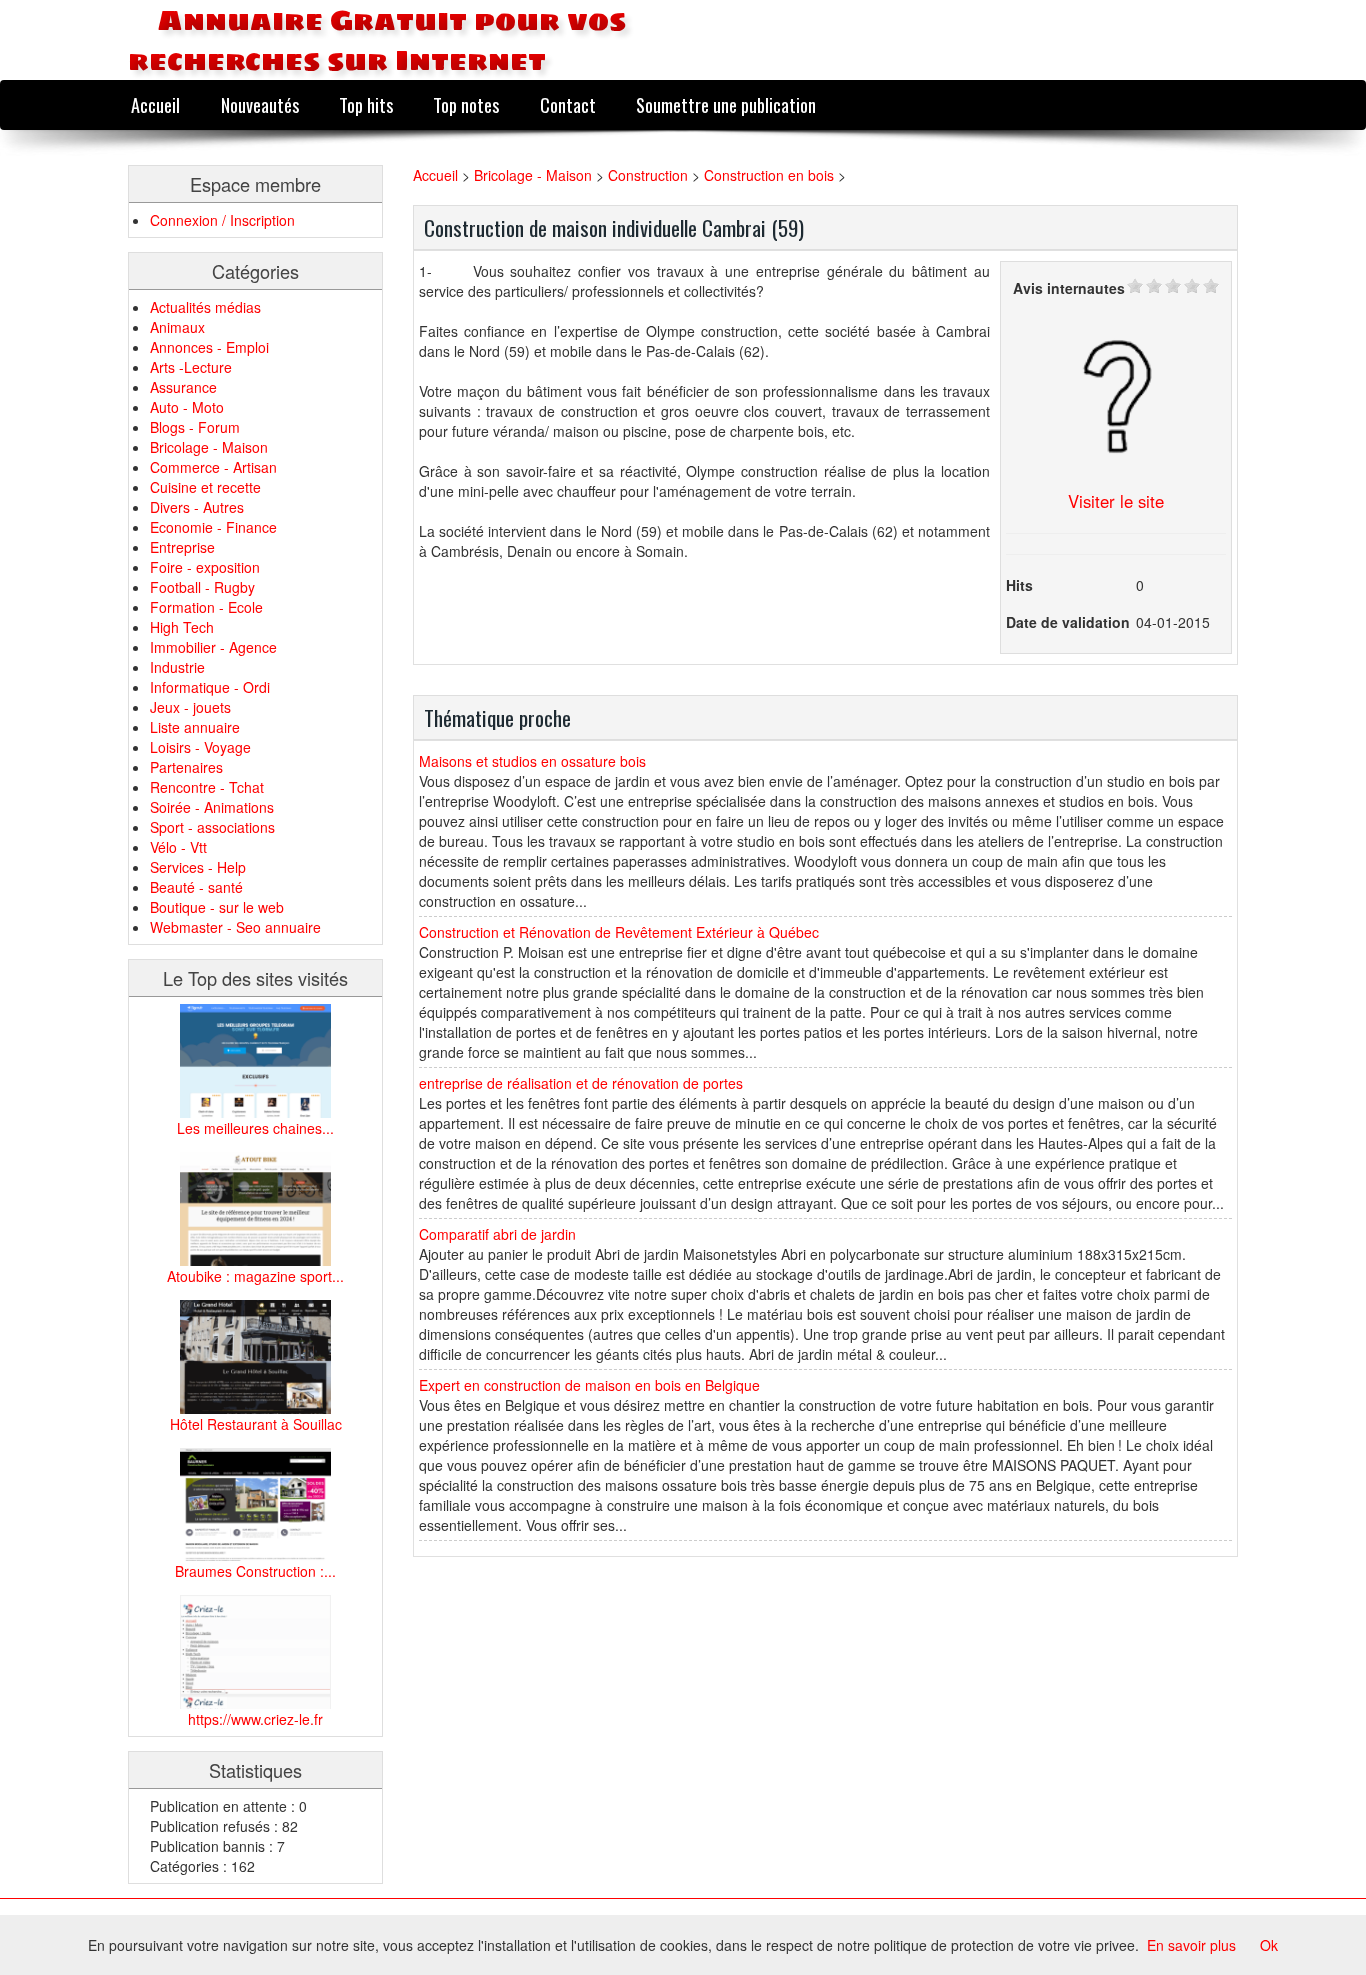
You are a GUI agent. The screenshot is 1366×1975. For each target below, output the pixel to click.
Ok (1269, 1945)
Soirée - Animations (212, 807)
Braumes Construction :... (255, 1571)
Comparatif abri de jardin (497, 1234)
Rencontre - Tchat (207, 787)
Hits (1019, 585)
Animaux (177, 327)
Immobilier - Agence (213, 647)
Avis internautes (1069, 288)
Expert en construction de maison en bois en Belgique (589, 1385)
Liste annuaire (195, 727)
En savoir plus (1191, 1945)
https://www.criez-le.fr (255, 1719)
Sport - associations (212, 827)
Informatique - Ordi (210, 687)
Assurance (183, 387)
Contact (568, 104)
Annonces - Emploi (209, 347)
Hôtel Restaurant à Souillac (256, 1424)
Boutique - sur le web (217, 907)
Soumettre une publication (726, 104)
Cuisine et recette (205, 487)
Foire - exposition (205, 567)
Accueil (155, 104)
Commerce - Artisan (213, 467)
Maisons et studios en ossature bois (532, 761)
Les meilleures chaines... (255, 1128)
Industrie (177, 667)
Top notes (466, 104)
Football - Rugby (202, 587)
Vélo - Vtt (178, 847)
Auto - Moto (187, 407)
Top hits (366, 104)
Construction (650, 175)
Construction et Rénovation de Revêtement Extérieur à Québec (619, 932)
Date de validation (1068, 622)
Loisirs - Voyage (200, 747)
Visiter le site (1116, 501)
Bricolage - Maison (209, 447)
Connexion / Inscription (222, 220)
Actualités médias (205, 307)
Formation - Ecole (206, 607)
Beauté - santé (196, 887)
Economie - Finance (213, 527)
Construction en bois (769, 175)
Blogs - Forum (195, 427)
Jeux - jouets (190, 707)
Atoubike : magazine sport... (255, 1276)
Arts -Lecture (191, 367)
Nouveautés (260, 104)
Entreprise (182, 547)
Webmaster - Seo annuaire (235, 927)
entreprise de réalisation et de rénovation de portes (581, 1083)
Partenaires (186, 767)
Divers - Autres (197, 507)
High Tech (182, 627)
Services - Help (198, 867)
